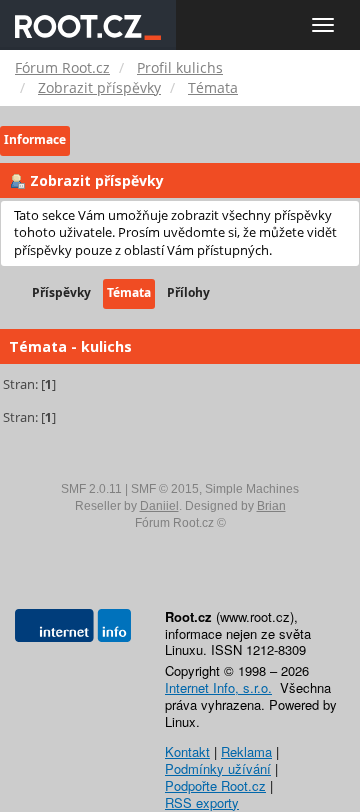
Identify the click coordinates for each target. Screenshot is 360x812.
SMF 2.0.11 (91, 489)
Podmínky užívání (218, 768)
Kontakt (187, 751)
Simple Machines (252, 489)
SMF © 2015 (165, 489)
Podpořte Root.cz (215, 785)
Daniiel (159, 506)
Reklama (246, 751)
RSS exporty (202, 802)
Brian (271, 506)
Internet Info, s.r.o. (218, 687)
